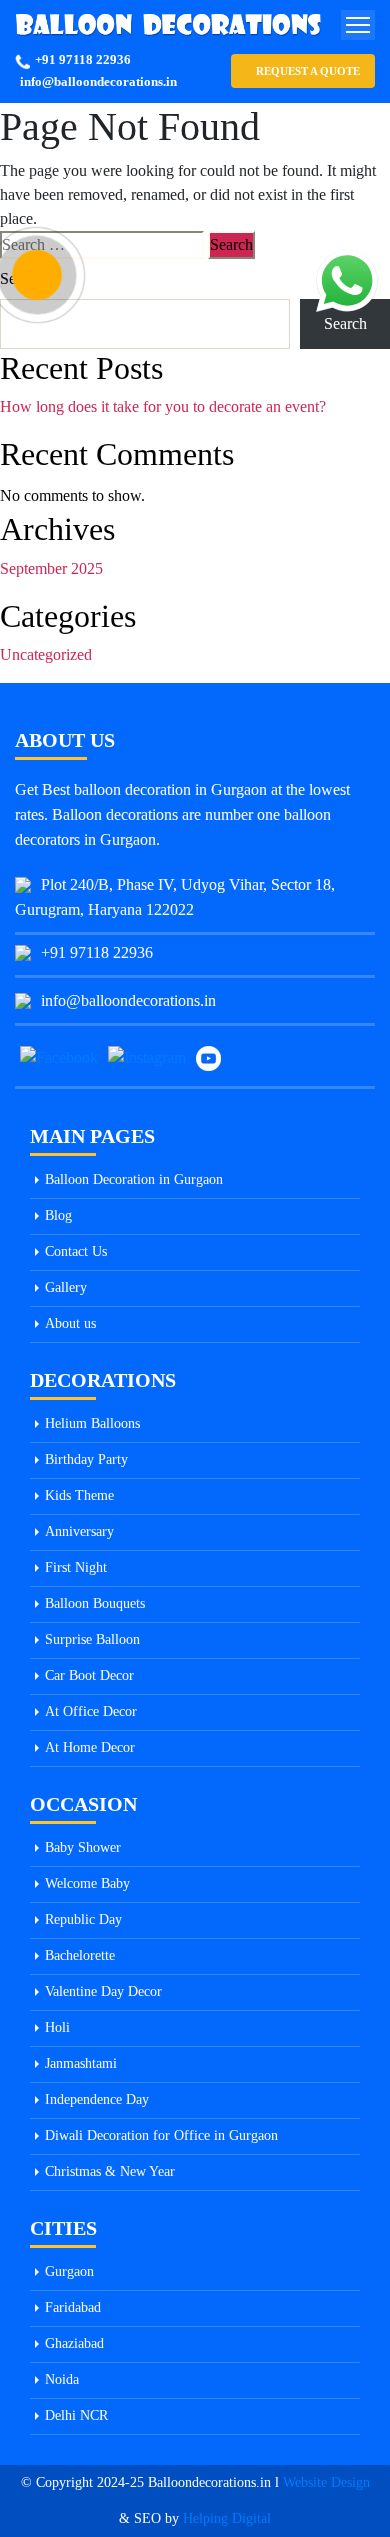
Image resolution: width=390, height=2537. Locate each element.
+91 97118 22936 (83, 59)
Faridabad (73, 2307)
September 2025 (51, 568)
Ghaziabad (74, 2343)
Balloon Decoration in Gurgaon (134, 1179)
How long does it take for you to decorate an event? (163, 406)
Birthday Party (86, 1459)
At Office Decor (91, 1711)
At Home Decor (90, 1747)
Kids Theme (79, 1495)
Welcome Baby (87, 1883)
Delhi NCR (76, 2415)
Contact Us (76, 1251)
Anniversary (79, 1531)
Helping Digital (227, 2518)
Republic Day (83, 1919)
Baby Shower (83, 1847)
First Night (76, 1567)
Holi (57, 2027)
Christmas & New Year (110, 2171)
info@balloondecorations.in (98, 81)
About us (70, 1323)
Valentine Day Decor (103, 1991)
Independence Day (97, 2099)
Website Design (326, 2482)
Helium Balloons (92, 1423)
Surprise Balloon (92, 1639)
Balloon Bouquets (95, 1603)
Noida (62, 2379)
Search (21, 278)
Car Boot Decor (89, 1675)
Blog (58, 1215)
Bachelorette (80, 1955)
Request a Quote (308, 71)
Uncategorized (46, 654)
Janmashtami (81, 2063)
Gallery (66, 1287)
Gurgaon (69, 2271)
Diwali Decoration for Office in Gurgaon (161, 2135)
